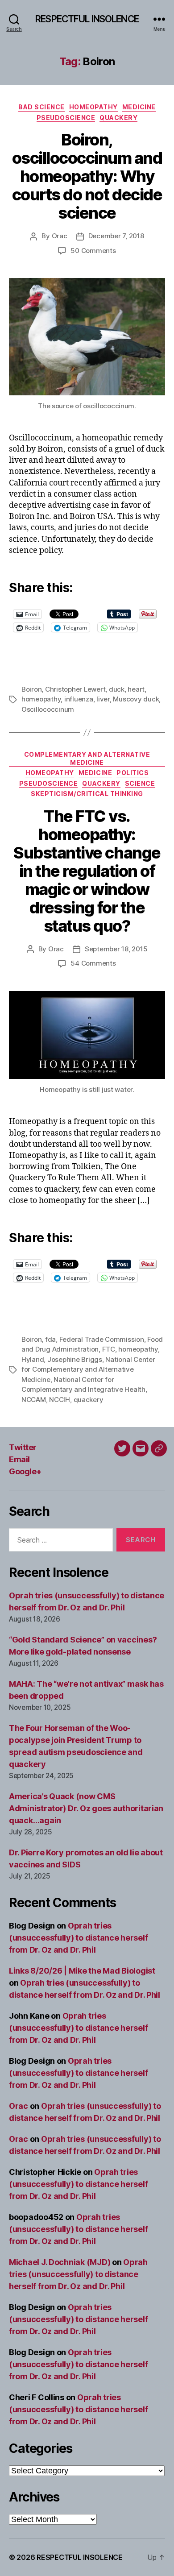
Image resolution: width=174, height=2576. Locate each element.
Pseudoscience (66, 118)
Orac (60, 236)
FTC (109, 1349)
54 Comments (93, 963)
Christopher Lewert (75, 689)
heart (136, 689)
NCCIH (60, 1400)
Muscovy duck (136, 699)
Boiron (31, 689)
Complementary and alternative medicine (87, 758)
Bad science (41, 107)
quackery (89, 1400)
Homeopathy (93, 107)
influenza (79, 699)
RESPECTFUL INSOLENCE (87, 19)
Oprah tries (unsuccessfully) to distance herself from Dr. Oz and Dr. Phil (78, 1938)
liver (103, 699)
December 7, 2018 (116, 236)
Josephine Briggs (75, 1359)
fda (50, 1339)
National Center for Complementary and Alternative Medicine (88, 1369)
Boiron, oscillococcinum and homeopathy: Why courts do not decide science (87, 176)
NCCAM (34, 1400)
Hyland (33, 1359)
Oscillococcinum (48, 709)
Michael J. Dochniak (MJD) (60, 2262)
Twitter (23, 1447)
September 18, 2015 (116, 949)
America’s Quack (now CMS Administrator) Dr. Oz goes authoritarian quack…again (86, 1808)
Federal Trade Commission (102, 1339)
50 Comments (93, 251)
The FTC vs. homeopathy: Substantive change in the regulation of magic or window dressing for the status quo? (87, 871)
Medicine (139, 107)
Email (19, 1459)
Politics (133, 773)
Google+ (25, 1471)
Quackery (118, 118)
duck (117, 689)
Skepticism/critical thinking (87, 794)
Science (140, 783)
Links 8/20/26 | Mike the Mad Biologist (82, 1971)
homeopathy (41, 699)
